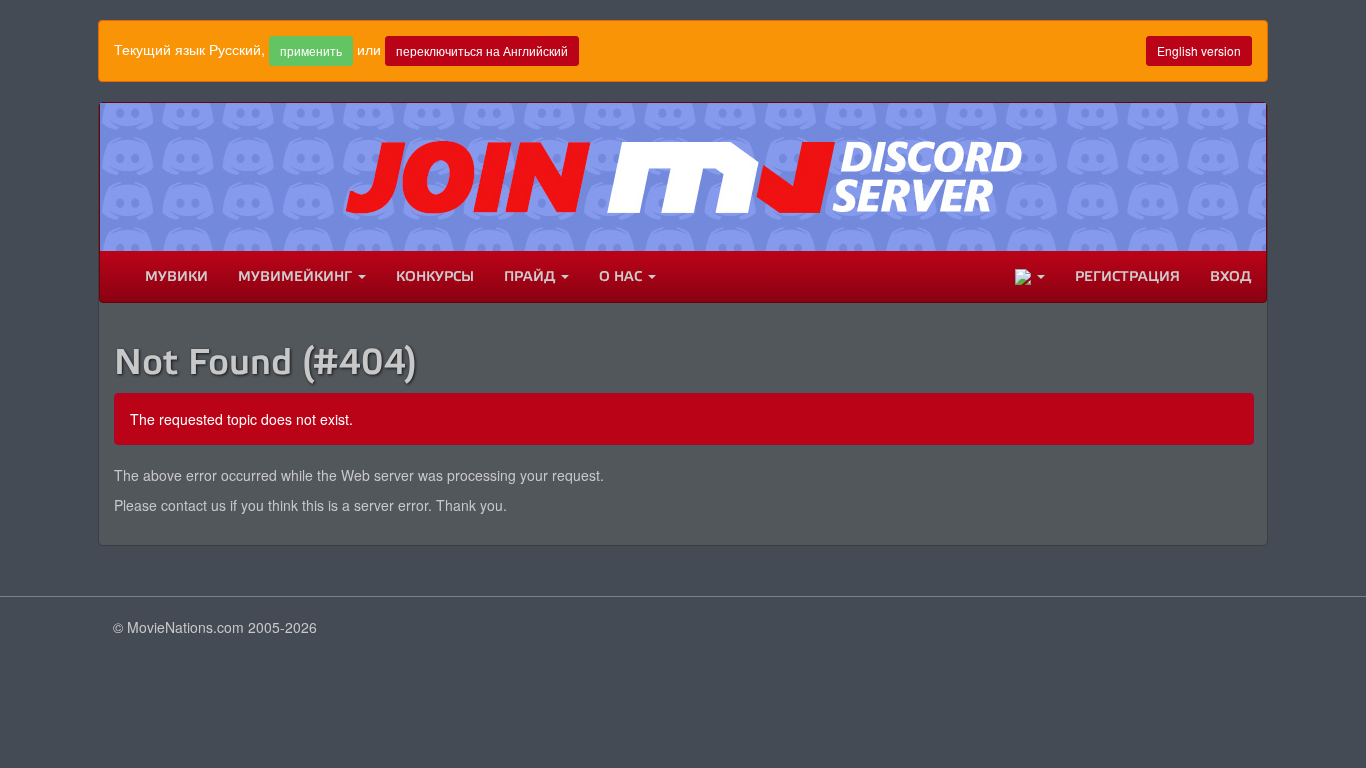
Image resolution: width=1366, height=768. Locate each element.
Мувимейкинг (297, 276)
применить (311, 50)
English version (1199, 50)
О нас (622, 276)
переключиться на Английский (482, 50)
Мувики (176, 276)
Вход (1230, 276)
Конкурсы (435, 276)
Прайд (531, 276)
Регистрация (1127, 276)
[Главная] (115, 277)
